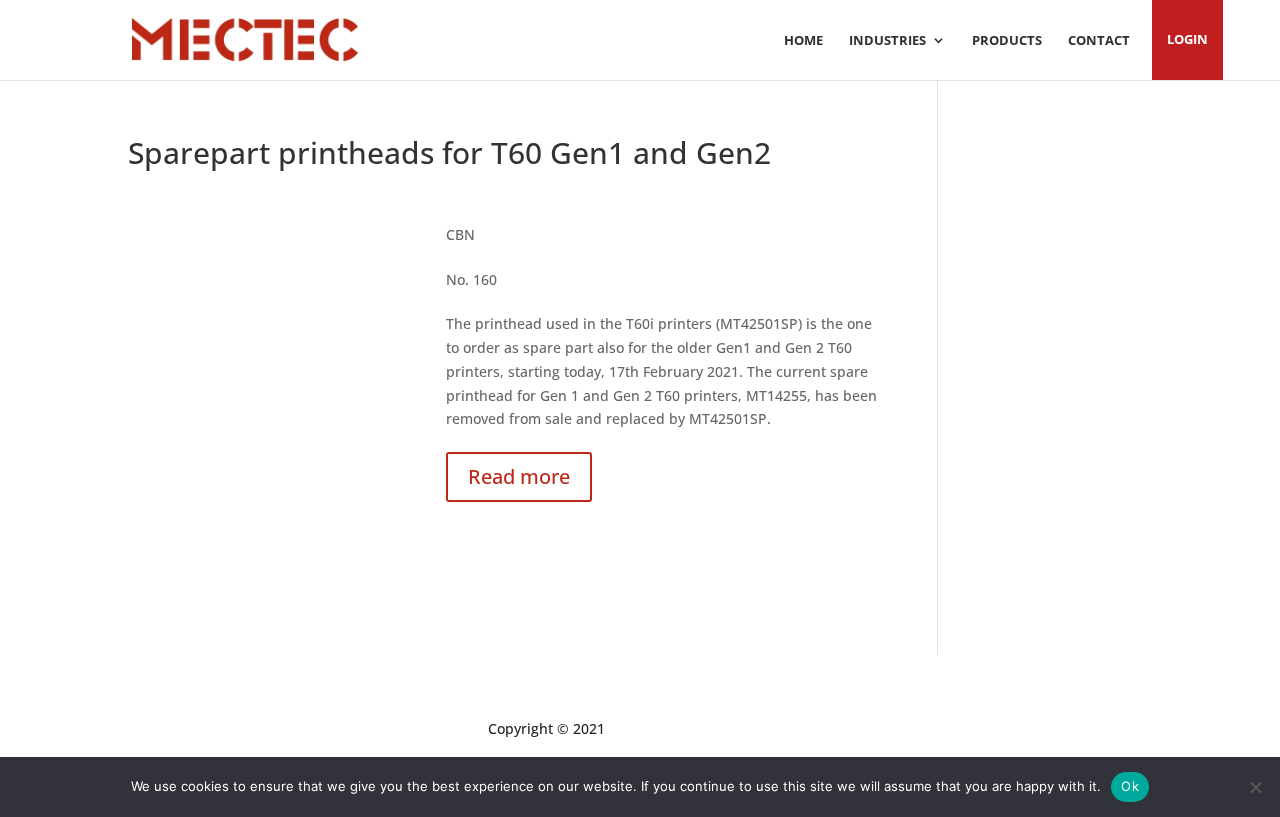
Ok (1130, 786)
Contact (1099, 41)
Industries (887, 41)
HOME (803, 41)
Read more (519, 476)
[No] (1255, 787)
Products (1007, 41)
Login (1187, 40)
